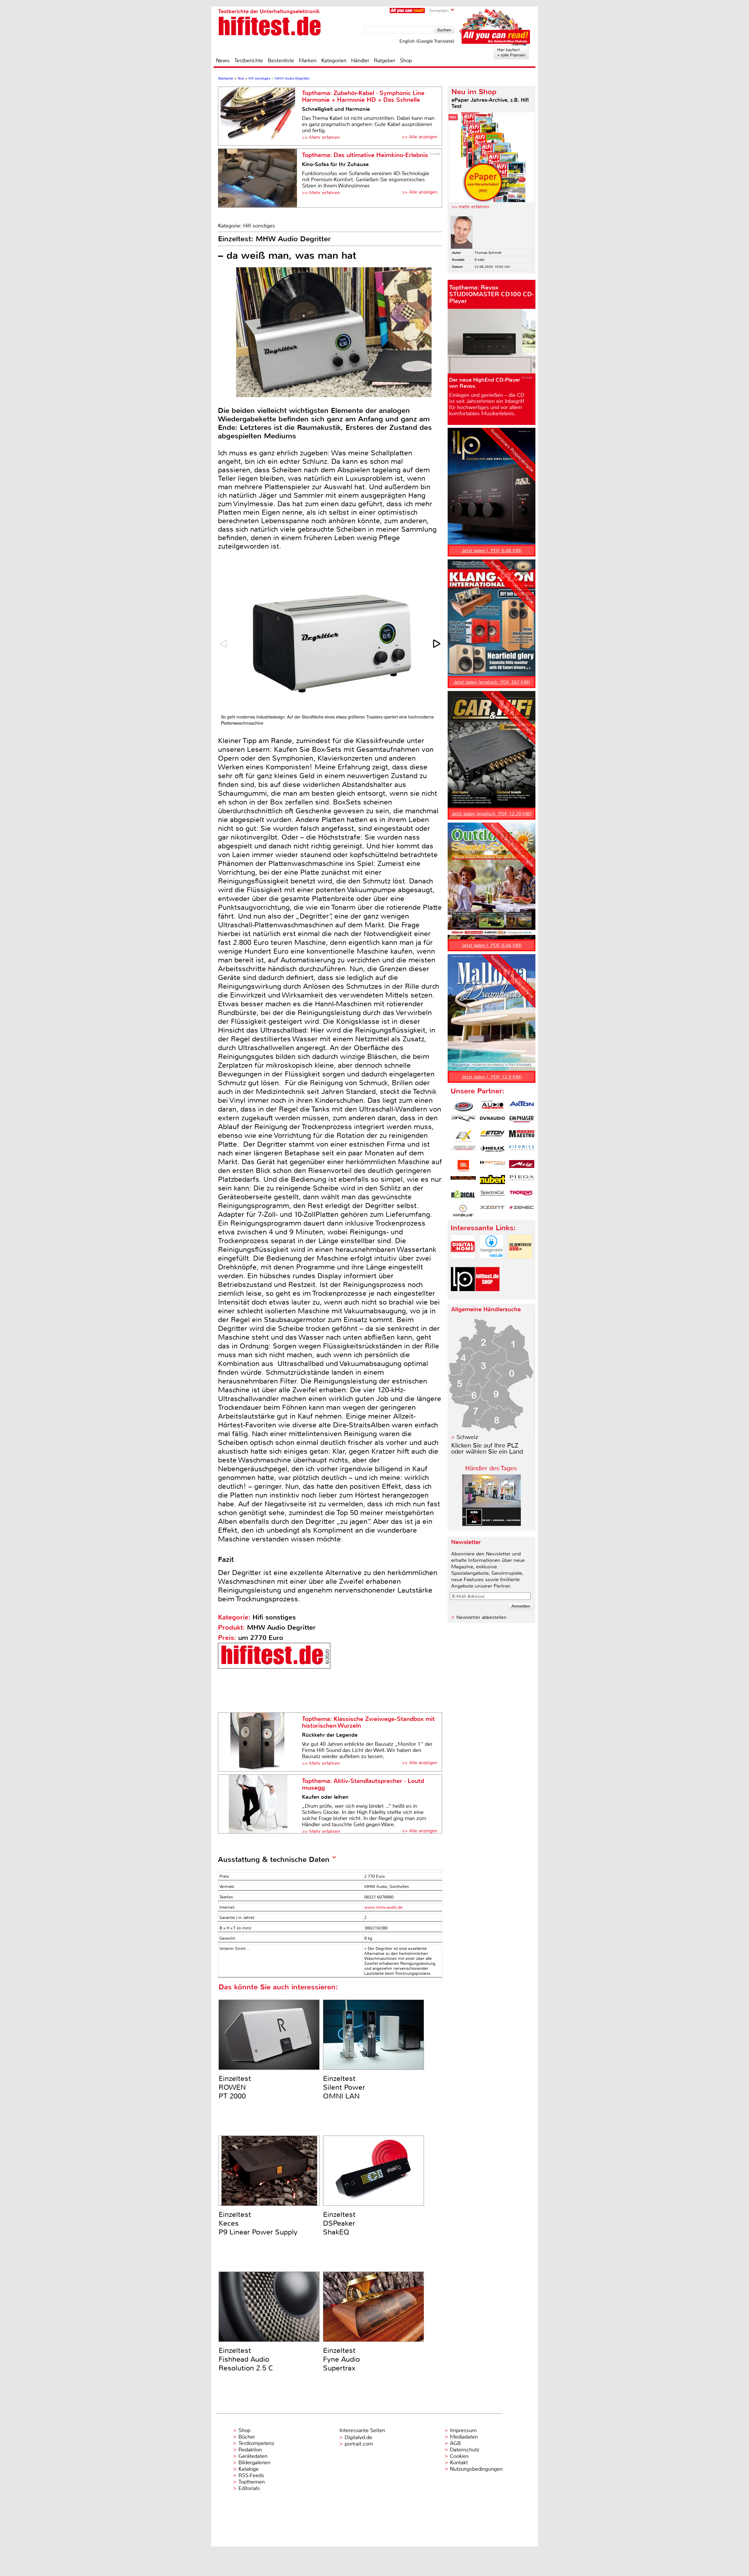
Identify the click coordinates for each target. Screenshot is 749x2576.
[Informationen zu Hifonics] (522, 1151)
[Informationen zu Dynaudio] (492, 1121)
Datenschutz (465, 2450)
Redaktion (250, 2450)
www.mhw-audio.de (383, 1907)
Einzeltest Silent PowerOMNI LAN (344, 2087)
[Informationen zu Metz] (522, 1166)
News (223, 61)
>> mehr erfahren (470, 207)
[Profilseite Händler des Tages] (492, 1524)
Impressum (463, 2430)
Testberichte (249, 61)
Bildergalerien (254, 2463)
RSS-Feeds (251, 2475)
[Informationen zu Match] (492, 1166)
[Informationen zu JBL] (463, 1166)
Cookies (459, 2456)
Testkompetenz (256, 2443)
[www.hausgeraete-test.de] (492, 1264)
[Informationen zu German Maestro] (522, 1136)
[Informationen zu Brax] (463, 1121)
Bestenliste (281, 61)
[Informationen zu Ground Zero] (463, 1151)
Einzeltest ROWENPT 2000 (235, 2087)
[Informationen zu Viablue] (463, 1211)
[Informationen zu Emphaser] (522, 1121)
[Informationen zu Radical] (463, 1196)
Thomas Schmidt (488, 253)
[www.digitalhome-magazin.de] (463, 1264)
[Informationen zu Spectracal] (492, 1196)
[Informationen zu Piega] (522, 1181)
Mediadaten (464, 2437)
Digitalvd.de (358, 2437)
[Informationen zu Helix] (492, 1151)
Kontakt (459, 2463)
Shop (406, 61)
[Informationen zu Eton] (492, 1136)
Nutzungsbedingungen (476, 2469)
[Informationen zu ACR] (463, 1106)
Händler (360, 61)
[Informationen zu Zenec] (522, 1211)
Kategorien (334, 61)
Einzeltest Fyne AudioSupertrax (341, 2359)
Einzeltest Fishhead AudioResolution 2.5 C (246, 2359)
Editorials (249, 2488)
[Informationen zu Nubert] (492, 1181)
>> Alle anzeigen (420, 137)
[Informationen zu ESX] (463, 1136)
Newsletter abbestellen (481, 1617)
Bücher (247, 2437)
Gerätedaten (253, 2456)
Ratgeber (385, 61)
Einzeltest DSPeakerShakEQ (339, 2223)
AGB (455, 2443)
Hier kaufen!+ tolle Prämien (511, 52)
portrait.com (359, 2444)
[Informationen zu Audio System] (492, 1106)
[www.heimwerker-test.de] (520, 1264)
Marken (308, 61)
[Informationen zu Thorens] (522, 1196)
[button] (437, 644)
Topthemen (252, 2482)
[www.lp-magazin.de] (463, 1296)
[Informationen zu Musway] (463, 1181)
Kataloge (249, 2469)
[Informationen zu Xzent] (492, 1211)
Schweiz (467, 1437)
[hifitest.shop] (487, 1296)
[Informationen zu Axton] (522, 1106)
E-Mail (480, 260)
